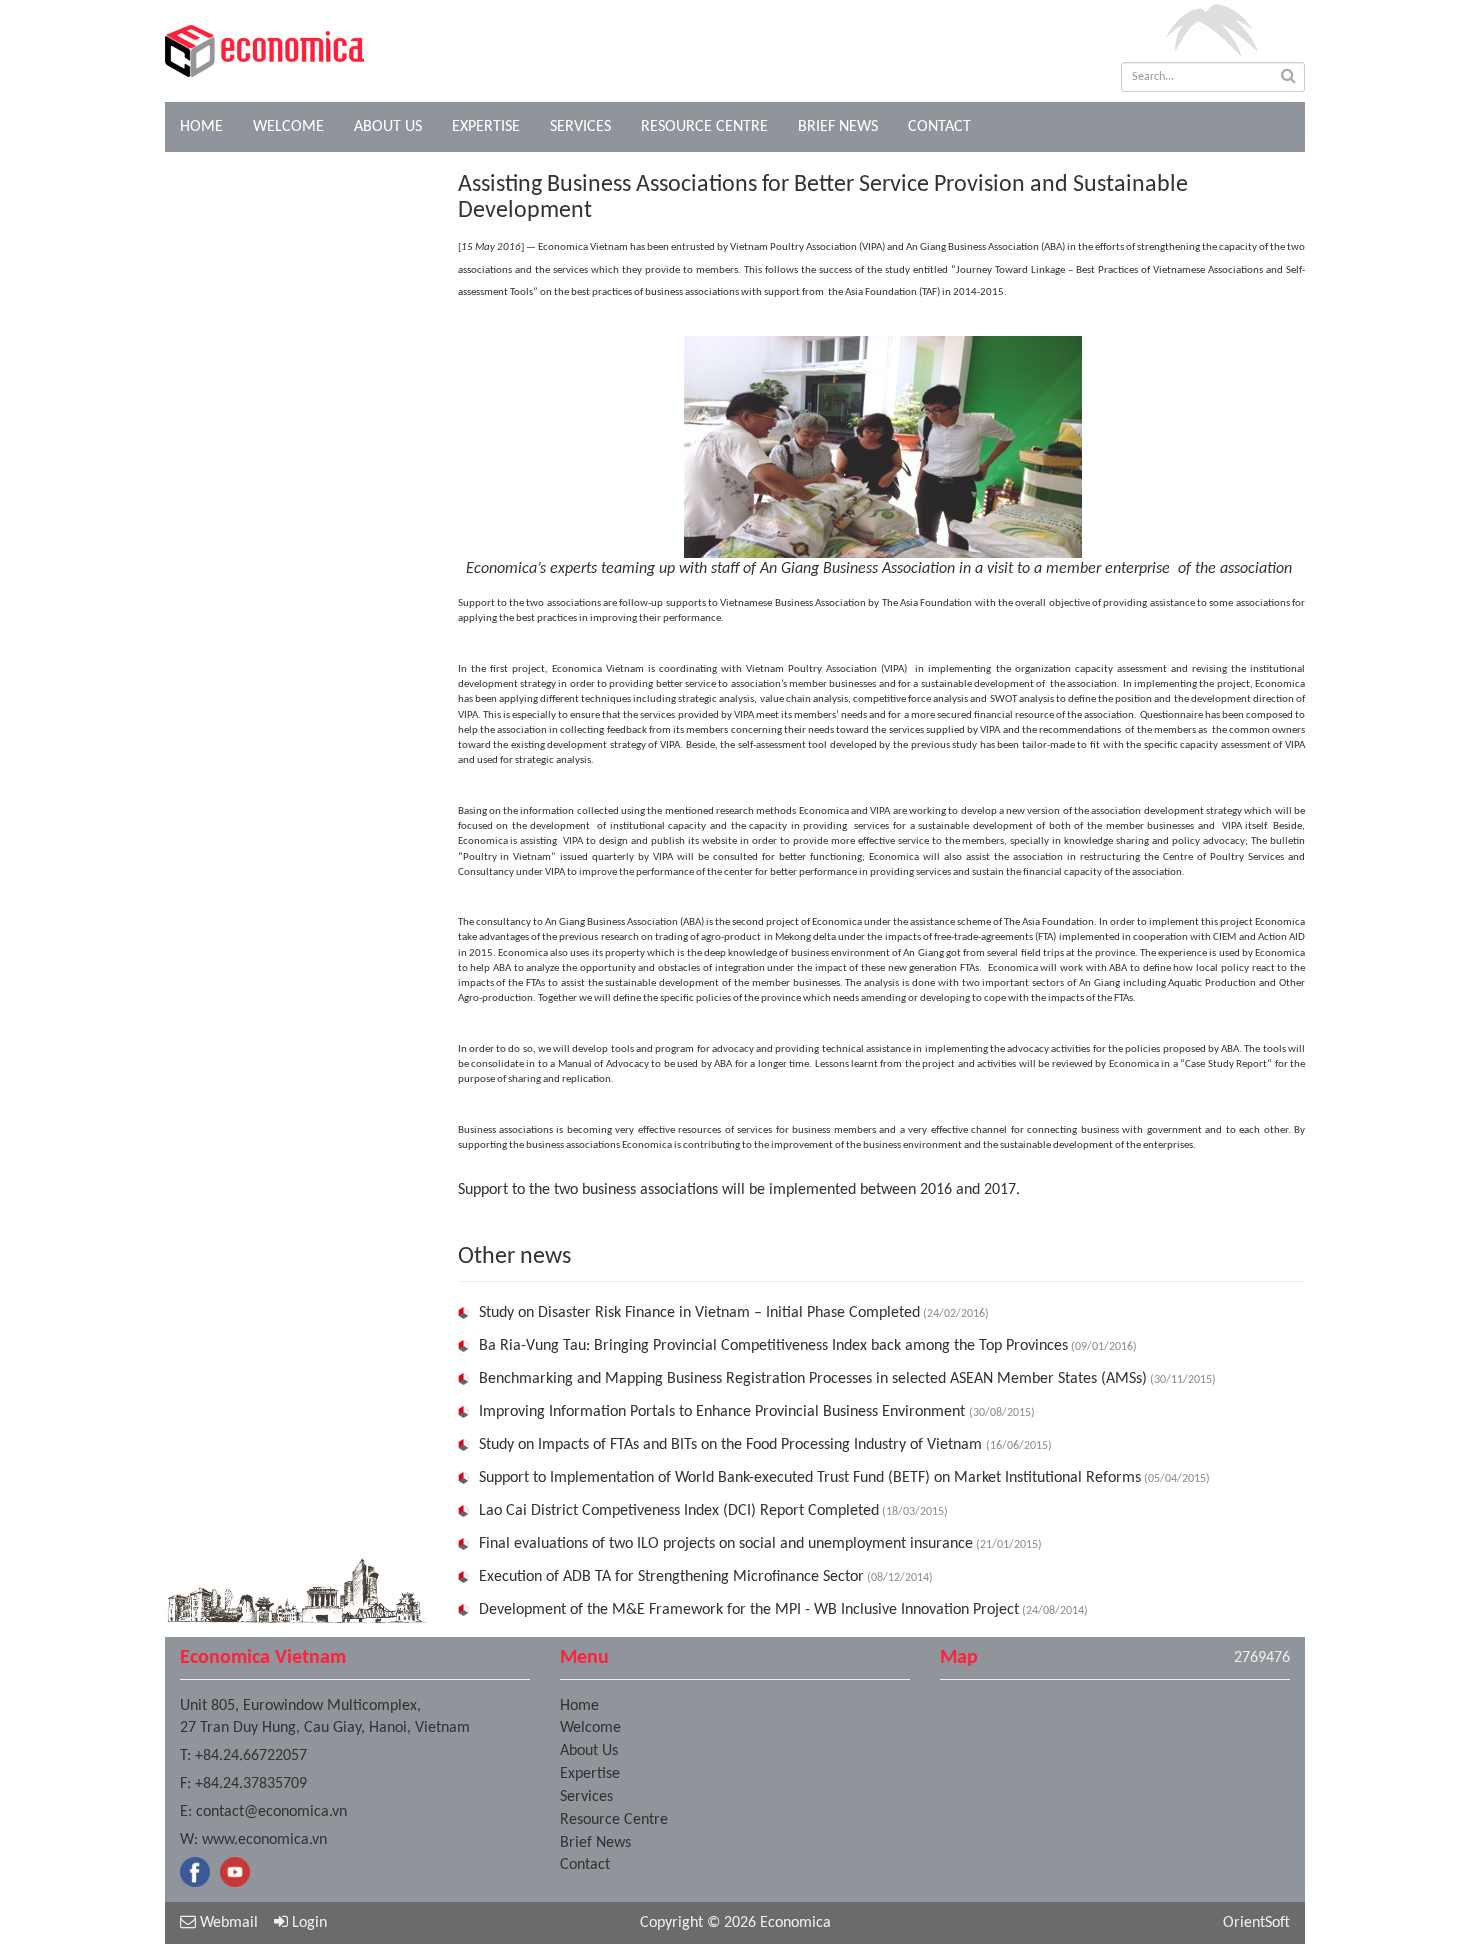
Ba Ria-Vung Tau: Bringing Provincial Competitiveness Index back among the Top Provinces (773, 1346)
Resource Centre (704, 127)
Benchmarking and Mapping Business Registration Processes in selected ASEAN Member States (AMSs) (813, 1379)
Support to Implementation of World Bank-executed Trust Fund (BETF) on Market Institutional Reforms (810, 1478)
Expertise (486, 127)
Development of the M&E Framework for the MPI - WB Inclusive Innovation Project (749, 1610)
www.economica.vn (264, 1840)
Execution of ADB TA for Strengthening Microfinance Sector (671, 1577)
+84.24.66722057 (251, 1756)
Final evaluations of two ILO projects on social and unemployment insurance (726, 1544)
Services (580, 127)
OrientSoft (1256, 1923)
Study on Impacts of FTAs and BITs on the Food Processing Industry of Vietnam (732, 1445)
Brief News (838, 127)
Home (201, 127)
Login (307, 1923)
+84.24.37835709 (251, 1784)
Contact (939, 127)
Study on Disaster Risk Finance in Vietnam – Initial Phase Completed (699, 1313)
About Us (388, 127)
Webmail (227, 1923)
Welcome (288, 127)
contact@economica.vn (271, 1812)
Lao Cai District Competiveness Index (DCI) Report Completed (679, 1511)
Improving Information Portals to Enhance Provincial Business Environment (724, 1412)
